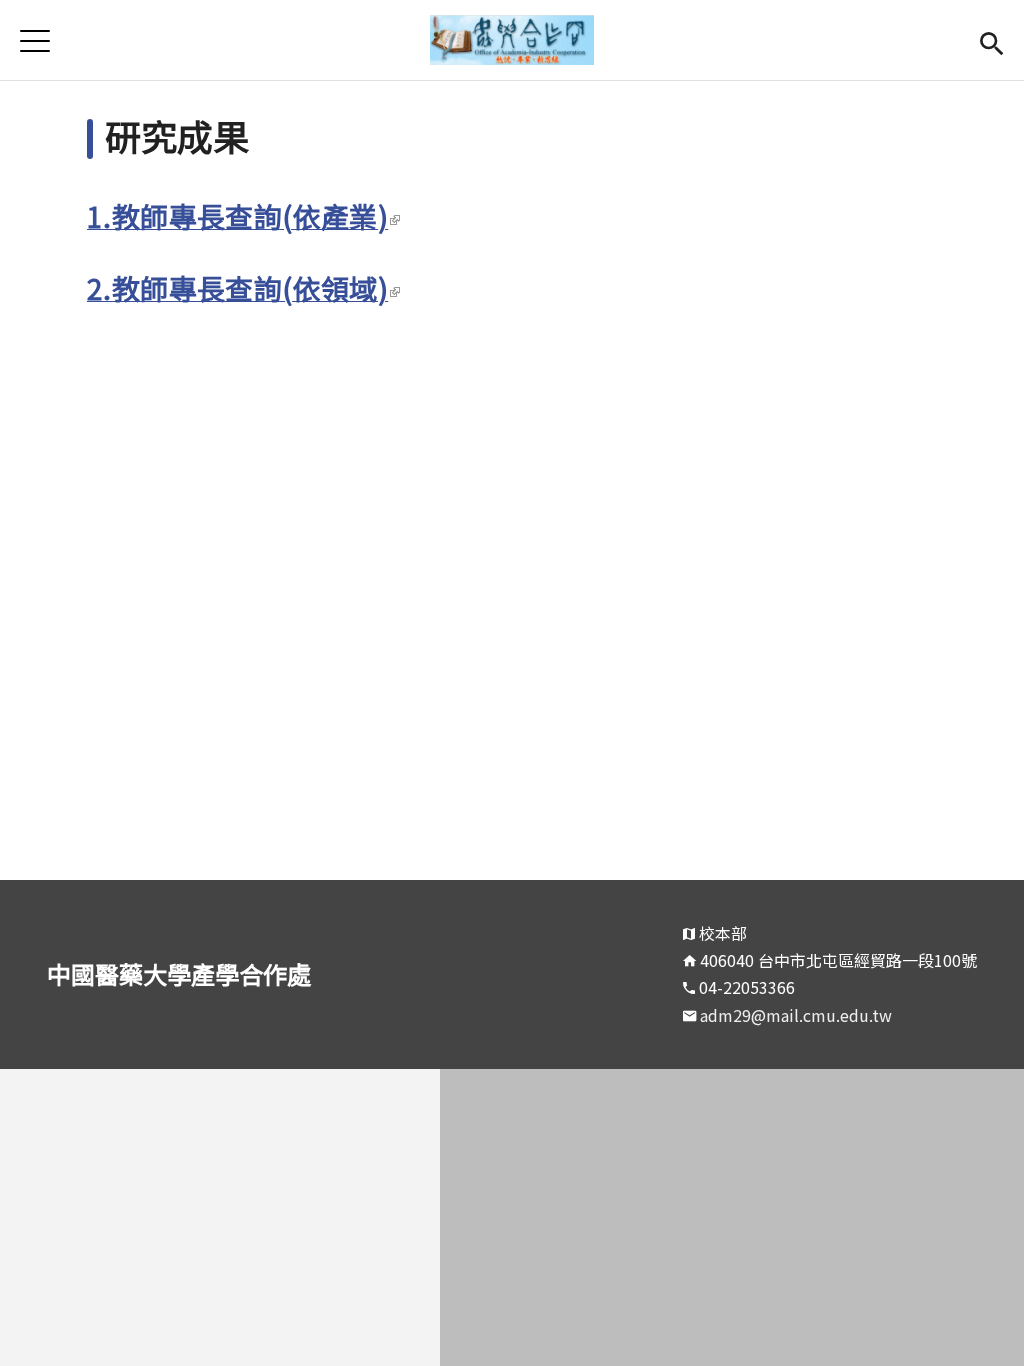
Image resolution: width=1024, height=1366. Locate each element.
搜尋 (991, 40)
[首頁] (512, 40)
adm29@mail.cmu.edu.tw (796, 1015)
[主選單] (35, 40)
